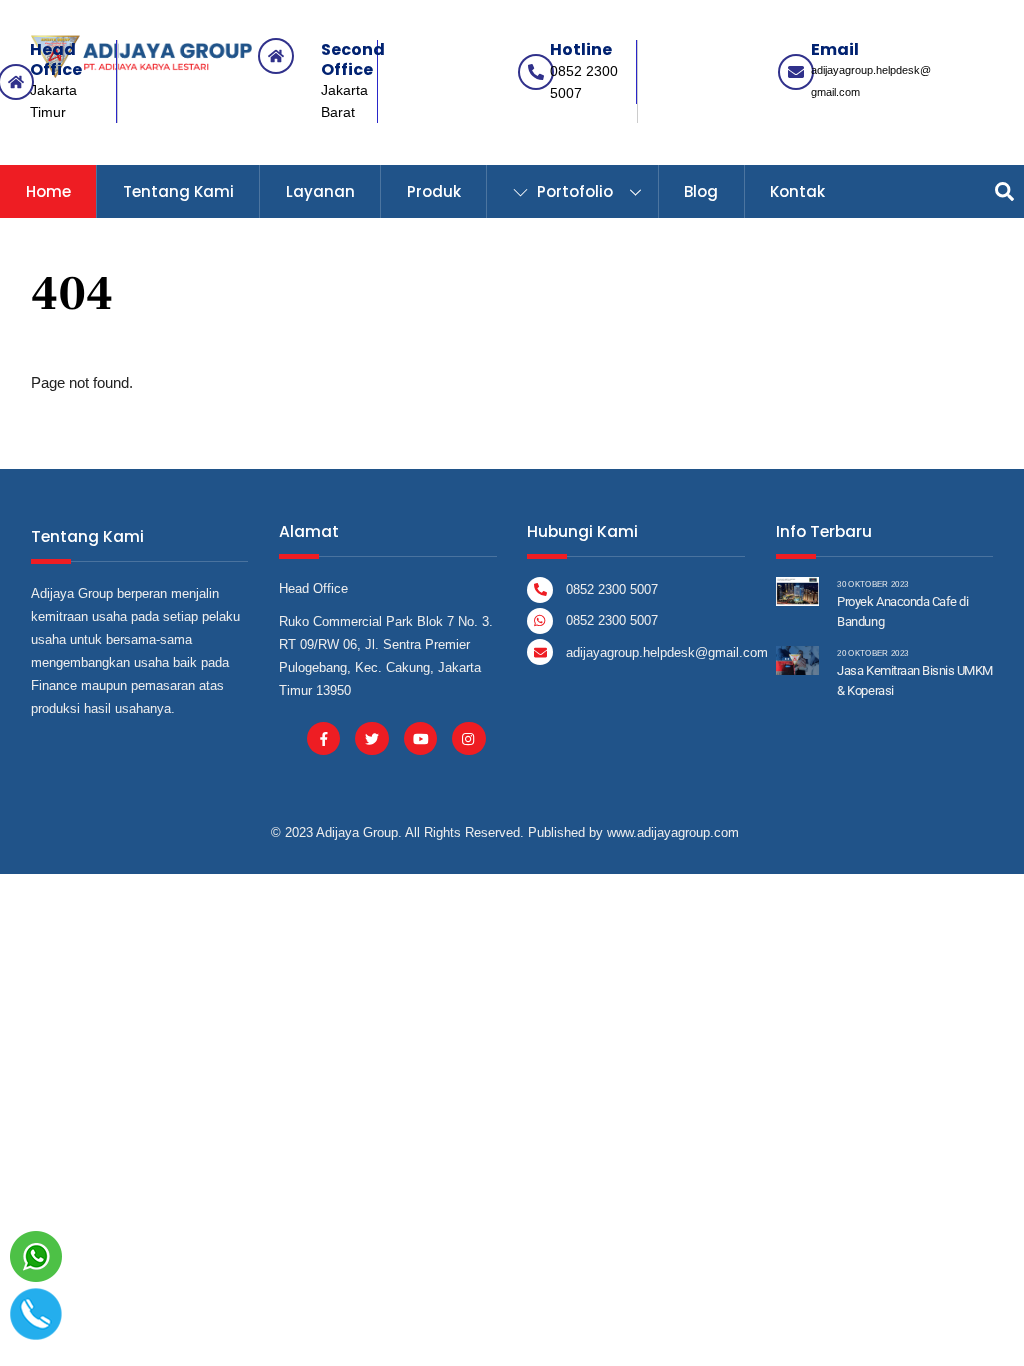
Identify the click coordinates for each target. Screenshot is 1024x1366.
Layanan (320, 191)
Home (48, 191)
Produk (434, 191)
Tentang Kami (178, 191)
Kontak (797, 191)
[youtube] (420, 737)
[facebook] (323, 737)
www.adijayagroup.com (673, 832)
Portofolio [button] (573, 191)
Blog (701, 191)
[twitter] (371, 737)
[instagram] (468, 737)
